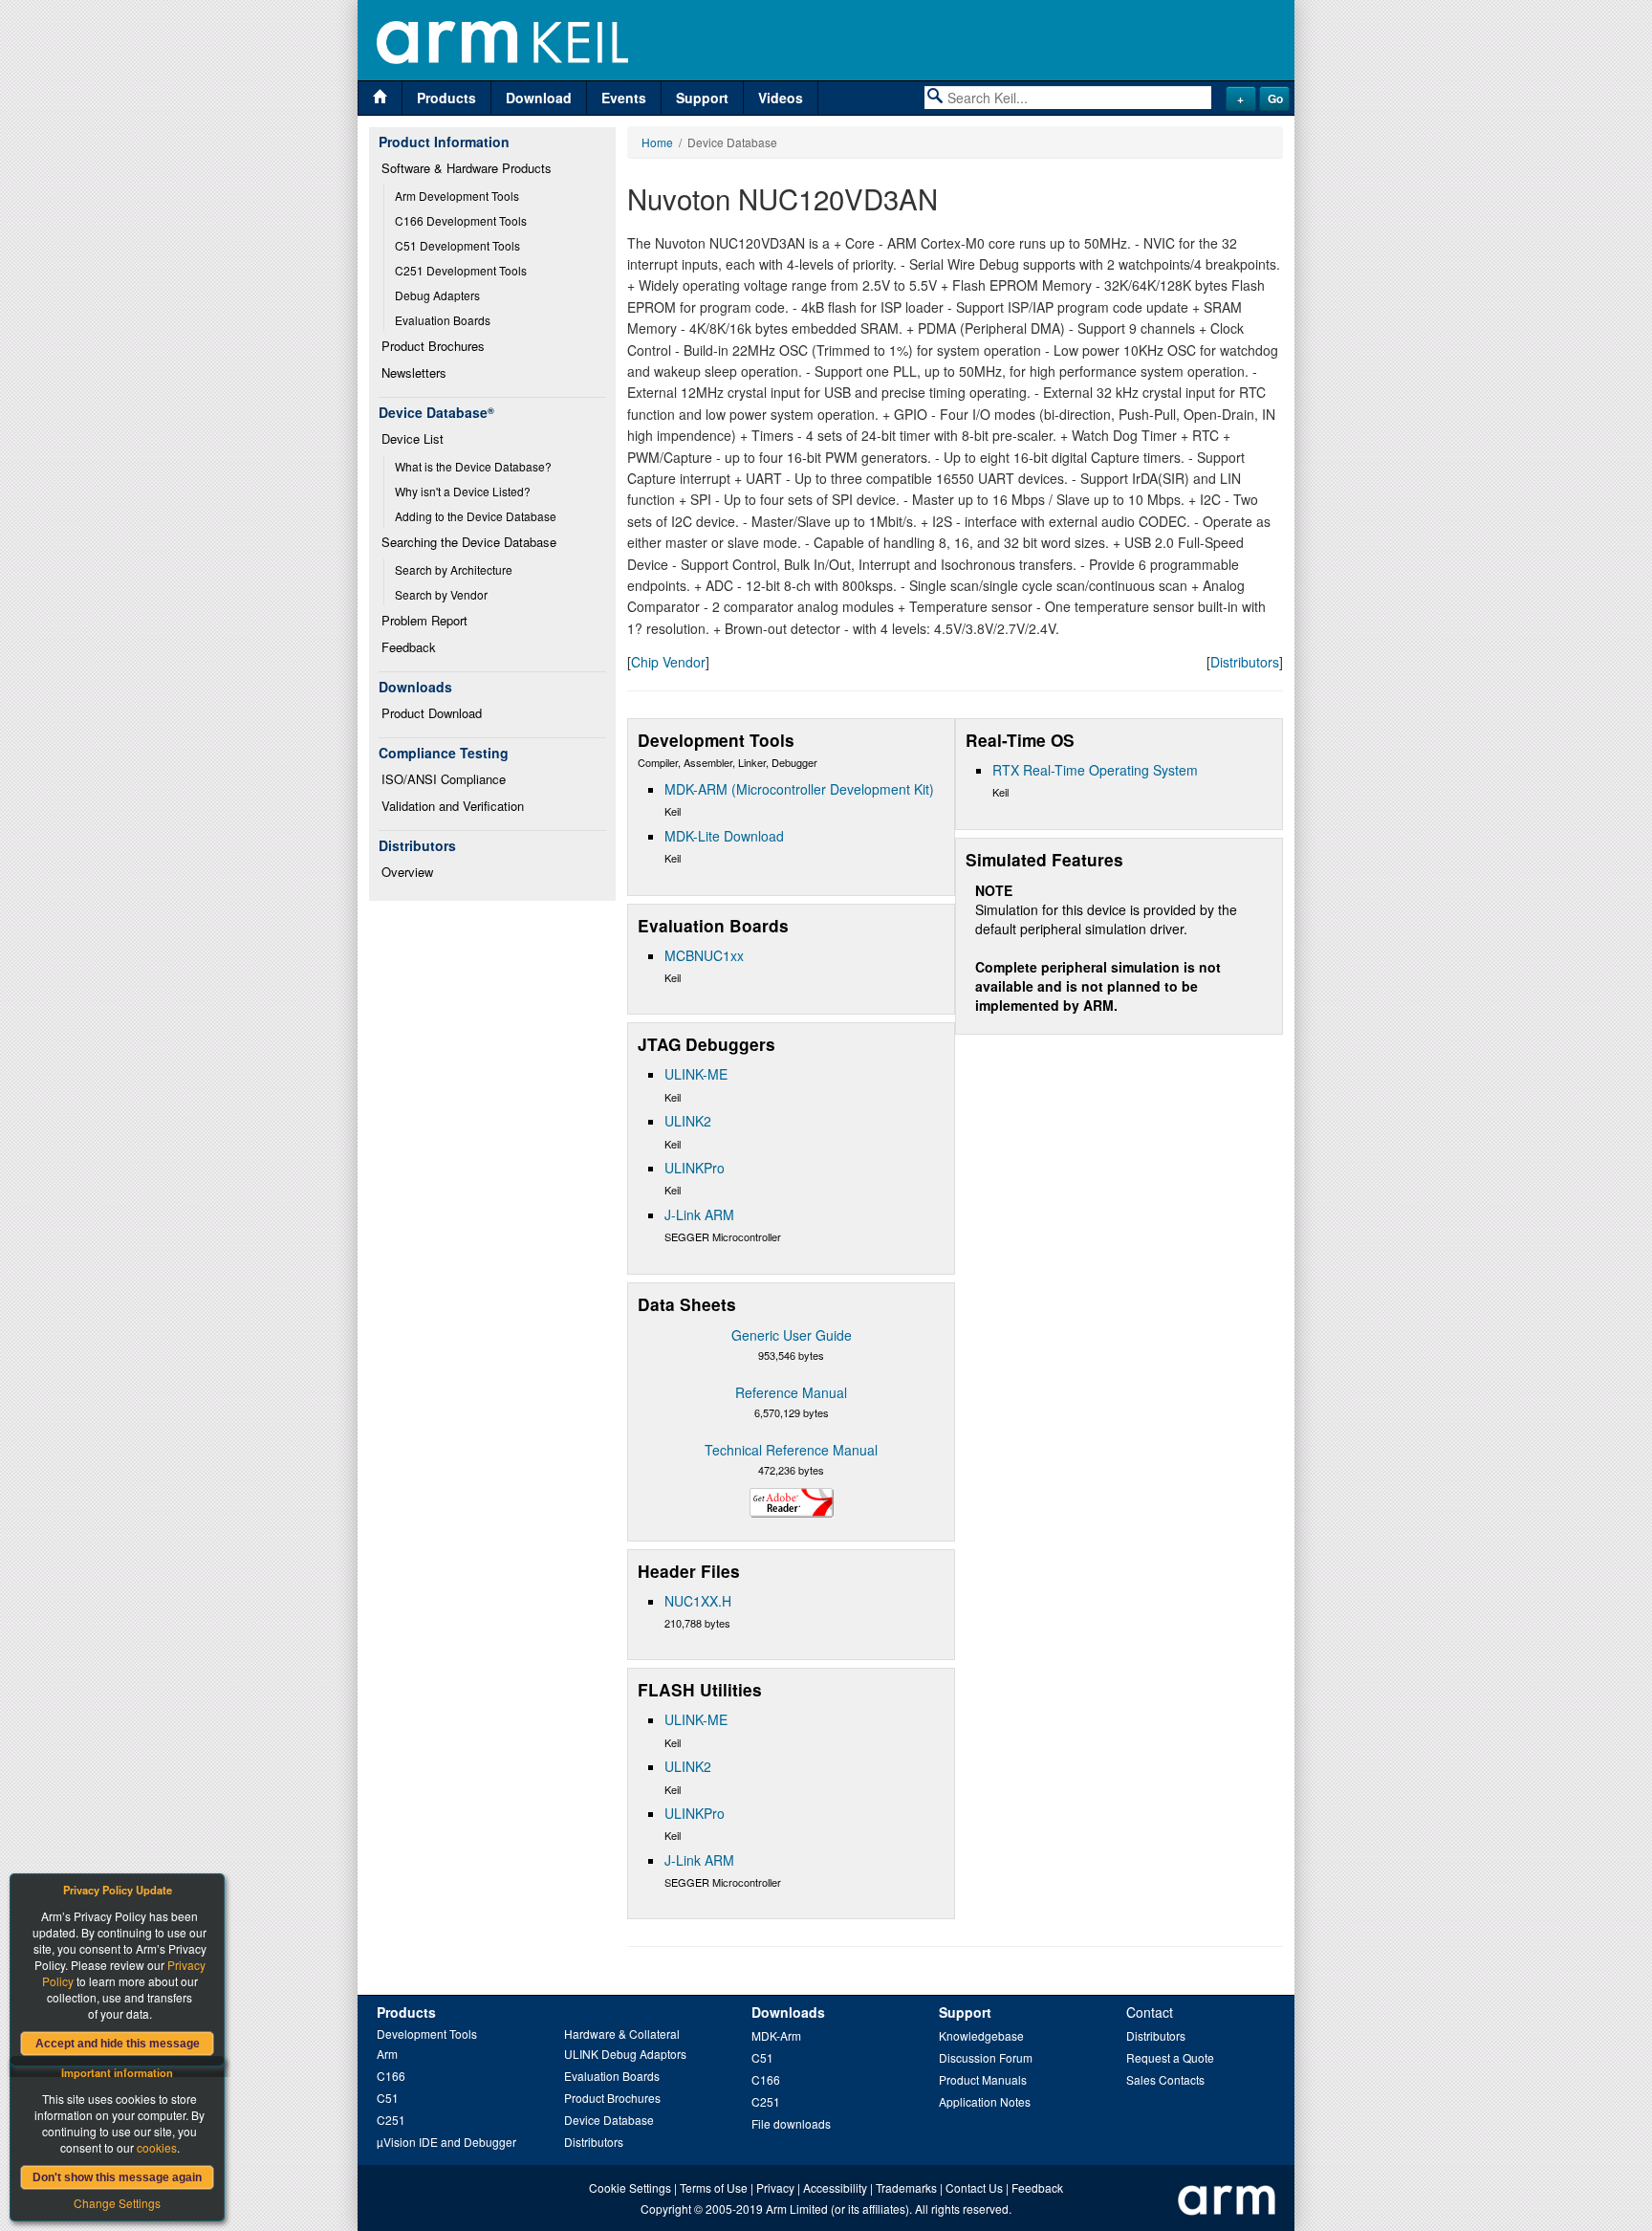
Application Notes (985, 2101)
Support (702, 98)
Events (624, 98)
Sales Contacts (1165, 2079)
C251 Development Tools (461, 270)
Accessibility (835, 2187)
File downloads (791, 2123)
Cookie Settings (630, 2187)
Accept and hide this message (118, 2044)
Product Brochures (433, 346)
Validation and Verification (453, 806)
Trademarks (906, 2187)
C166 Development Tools (461, 220)
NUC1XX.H (698, 1601)
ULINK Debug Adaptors (625, 2054)
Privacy (775, 2187)
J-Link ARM (699, 1214)
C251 (391, 2120)
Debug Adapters (437, 295)
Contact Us (974, 2187)
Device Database (609, 2120)
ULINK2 (688, 1121)
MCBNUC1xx (704, 955)
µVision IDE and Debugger (446, 2142)
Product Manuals (983, 2079)
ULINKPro (695, 1168)
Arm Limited (797, 2209)
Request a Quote (1170, 2057)
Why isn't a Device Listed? (463, 491)
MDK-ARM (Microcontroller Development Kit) (799, 789)
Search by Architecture (454, 569)
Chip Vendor (668, 662)
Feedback (409, 647)
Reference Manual (791, 1392)
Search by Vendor (441, 594)
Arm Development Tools (457, 196)
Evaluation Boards (443, 320)
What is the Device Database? (473, 466)
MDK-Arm (776, 2035)
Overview (407, 872)
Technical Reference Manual (791, 1450)
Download (539, 98)
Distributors (1245, 662)
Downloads (788, 2012)
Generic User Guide (792, 1335)
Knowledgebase (981, 2035)
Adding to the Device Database (476, 516)
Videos (781, 98)
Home (657, 142)
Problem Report (424, 620)
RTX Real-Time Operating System (1095, 770)
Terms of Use (714, 2187)
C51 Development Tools (457, 245)
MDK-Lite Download (724, 836)
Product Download (432, 713)
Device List (413, 438)
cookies (157, 2147)
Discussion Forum (986, 2057)
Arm (387, 2054)
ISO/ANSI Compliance (444, 779)
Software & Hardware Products (467, 168)
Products (446, 98)
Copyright (666, 2209)
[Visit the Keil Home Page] (380, 98)
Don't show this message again (117, 2177)
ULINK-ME (696, 1074)
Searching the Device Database (469, 542)
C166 (391, 2076)
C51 (388, 2098)
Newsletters (414, 372)
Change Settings (117, 2203)
